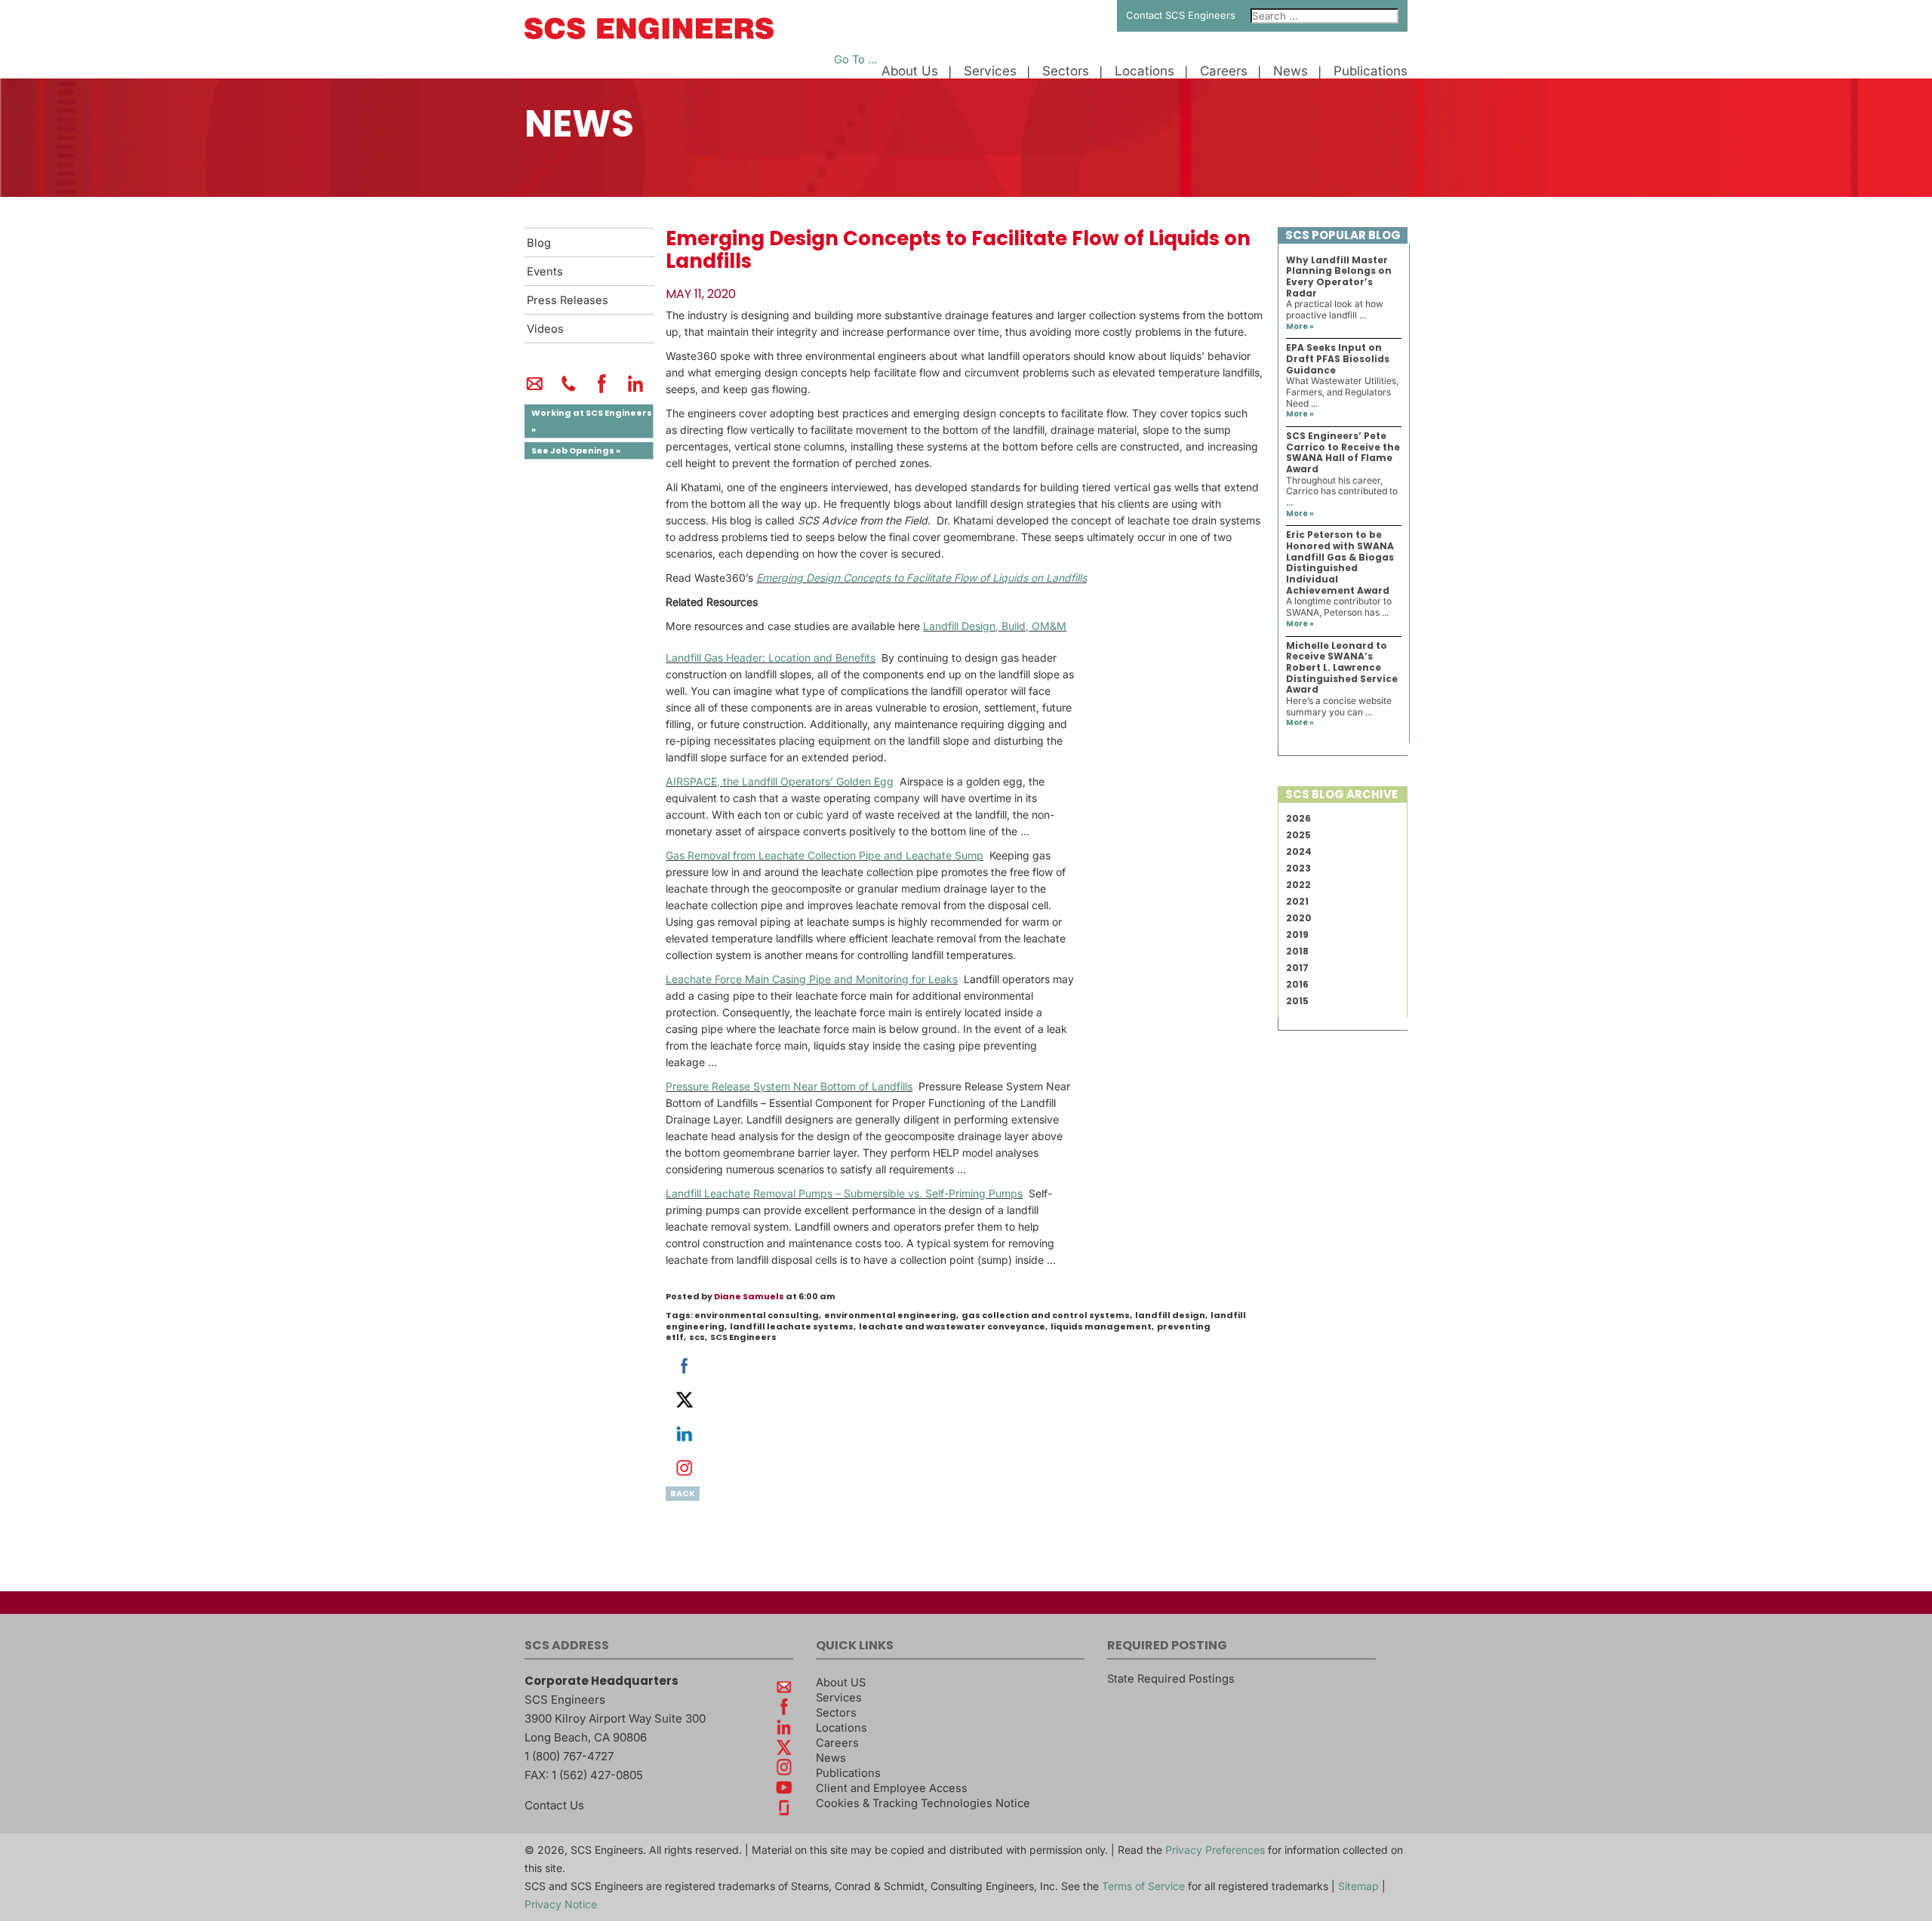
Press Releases (568, 300)
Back (683, 1493)
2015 (1297, 1001)
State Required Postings (1171, 1679)
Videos (545, 329)
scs (697, 1337)
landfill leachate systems (792, 1326)
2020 (1299, 918)
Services (990, 71)
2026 (1298, 818)
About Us (910, 71)
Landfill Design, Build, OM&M (995, 626)
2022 (1298, 885)
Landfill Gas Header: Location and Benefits (771, 658)
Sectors (1066, 71)
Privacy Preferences (1215, 1850)
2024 (1299, 851)
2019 (1297, 934)
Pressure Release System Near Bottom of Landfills (789, 1086)
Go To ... (855, 60)
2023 (1298, 868)
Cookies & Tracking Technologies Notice (923, 1803)
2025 (1298, 835)
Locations (1144, 71)
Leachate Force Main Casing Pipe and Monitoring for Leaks (812, 979)
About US (841, 1683)
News (1291, 71)
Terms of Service (1143, 1886)
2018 (1297, 951)
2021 (1297, 901)
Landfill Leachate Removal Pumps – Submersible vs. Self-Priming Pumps (844, 1193)
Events (545, 272)
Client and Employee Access (892, 1788)
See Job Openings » (576, 450)
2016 (1297, 984)
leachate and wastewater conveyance (952, 1326)
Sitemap (1358, 1886)
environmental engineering (890, 1315)
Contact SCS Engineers (1181, 15)
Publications (1371, 71)
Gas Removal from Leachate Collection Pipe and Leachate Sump (824, 855)
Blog (539, 243)
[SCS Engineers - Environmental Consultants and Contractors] (649, 35)
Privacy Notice (561, 1904)
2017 (1297, 968)
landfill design (1170, 1315)
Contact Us (554, 1805)
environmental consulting (757, 1315)
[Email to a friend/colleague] (535, 390)
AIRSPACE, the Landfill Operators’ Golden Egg (780, 781)
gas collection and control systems (1046, 1315)
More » (1300, 326)
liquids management (1101, 1326)
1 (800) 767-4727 (569, 1756)
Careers (1224, 71)
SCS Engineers (743, 1337)
